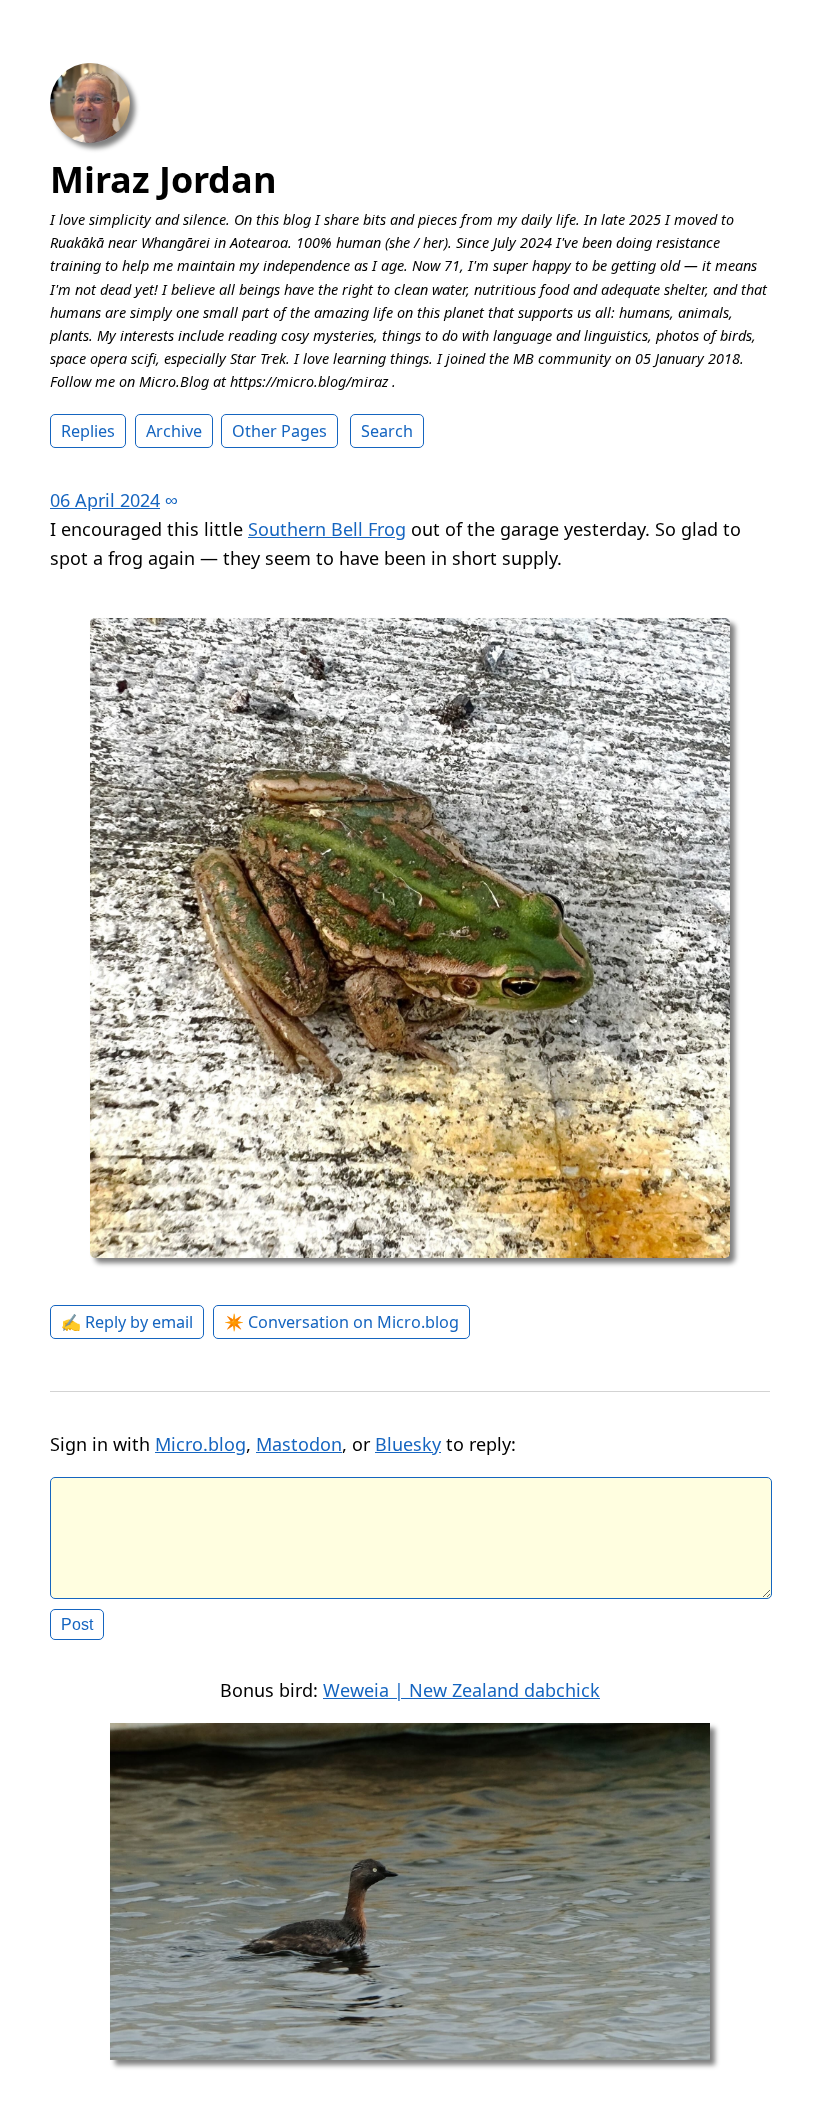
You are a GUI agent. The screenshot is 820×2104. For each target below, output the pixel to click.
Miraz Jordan (163, 179)
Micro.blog (200, 1444)
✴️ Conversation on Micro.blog (341, 1322)
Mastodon (299, 1444)
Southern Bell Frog (327, 529)
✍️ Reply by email (127, 1322)
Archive (174, 431)
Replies (88, 431)
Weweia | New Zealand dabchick (461, 1690)
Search (387, 431)
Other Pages (279, 431)
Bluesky (408, 1444)
